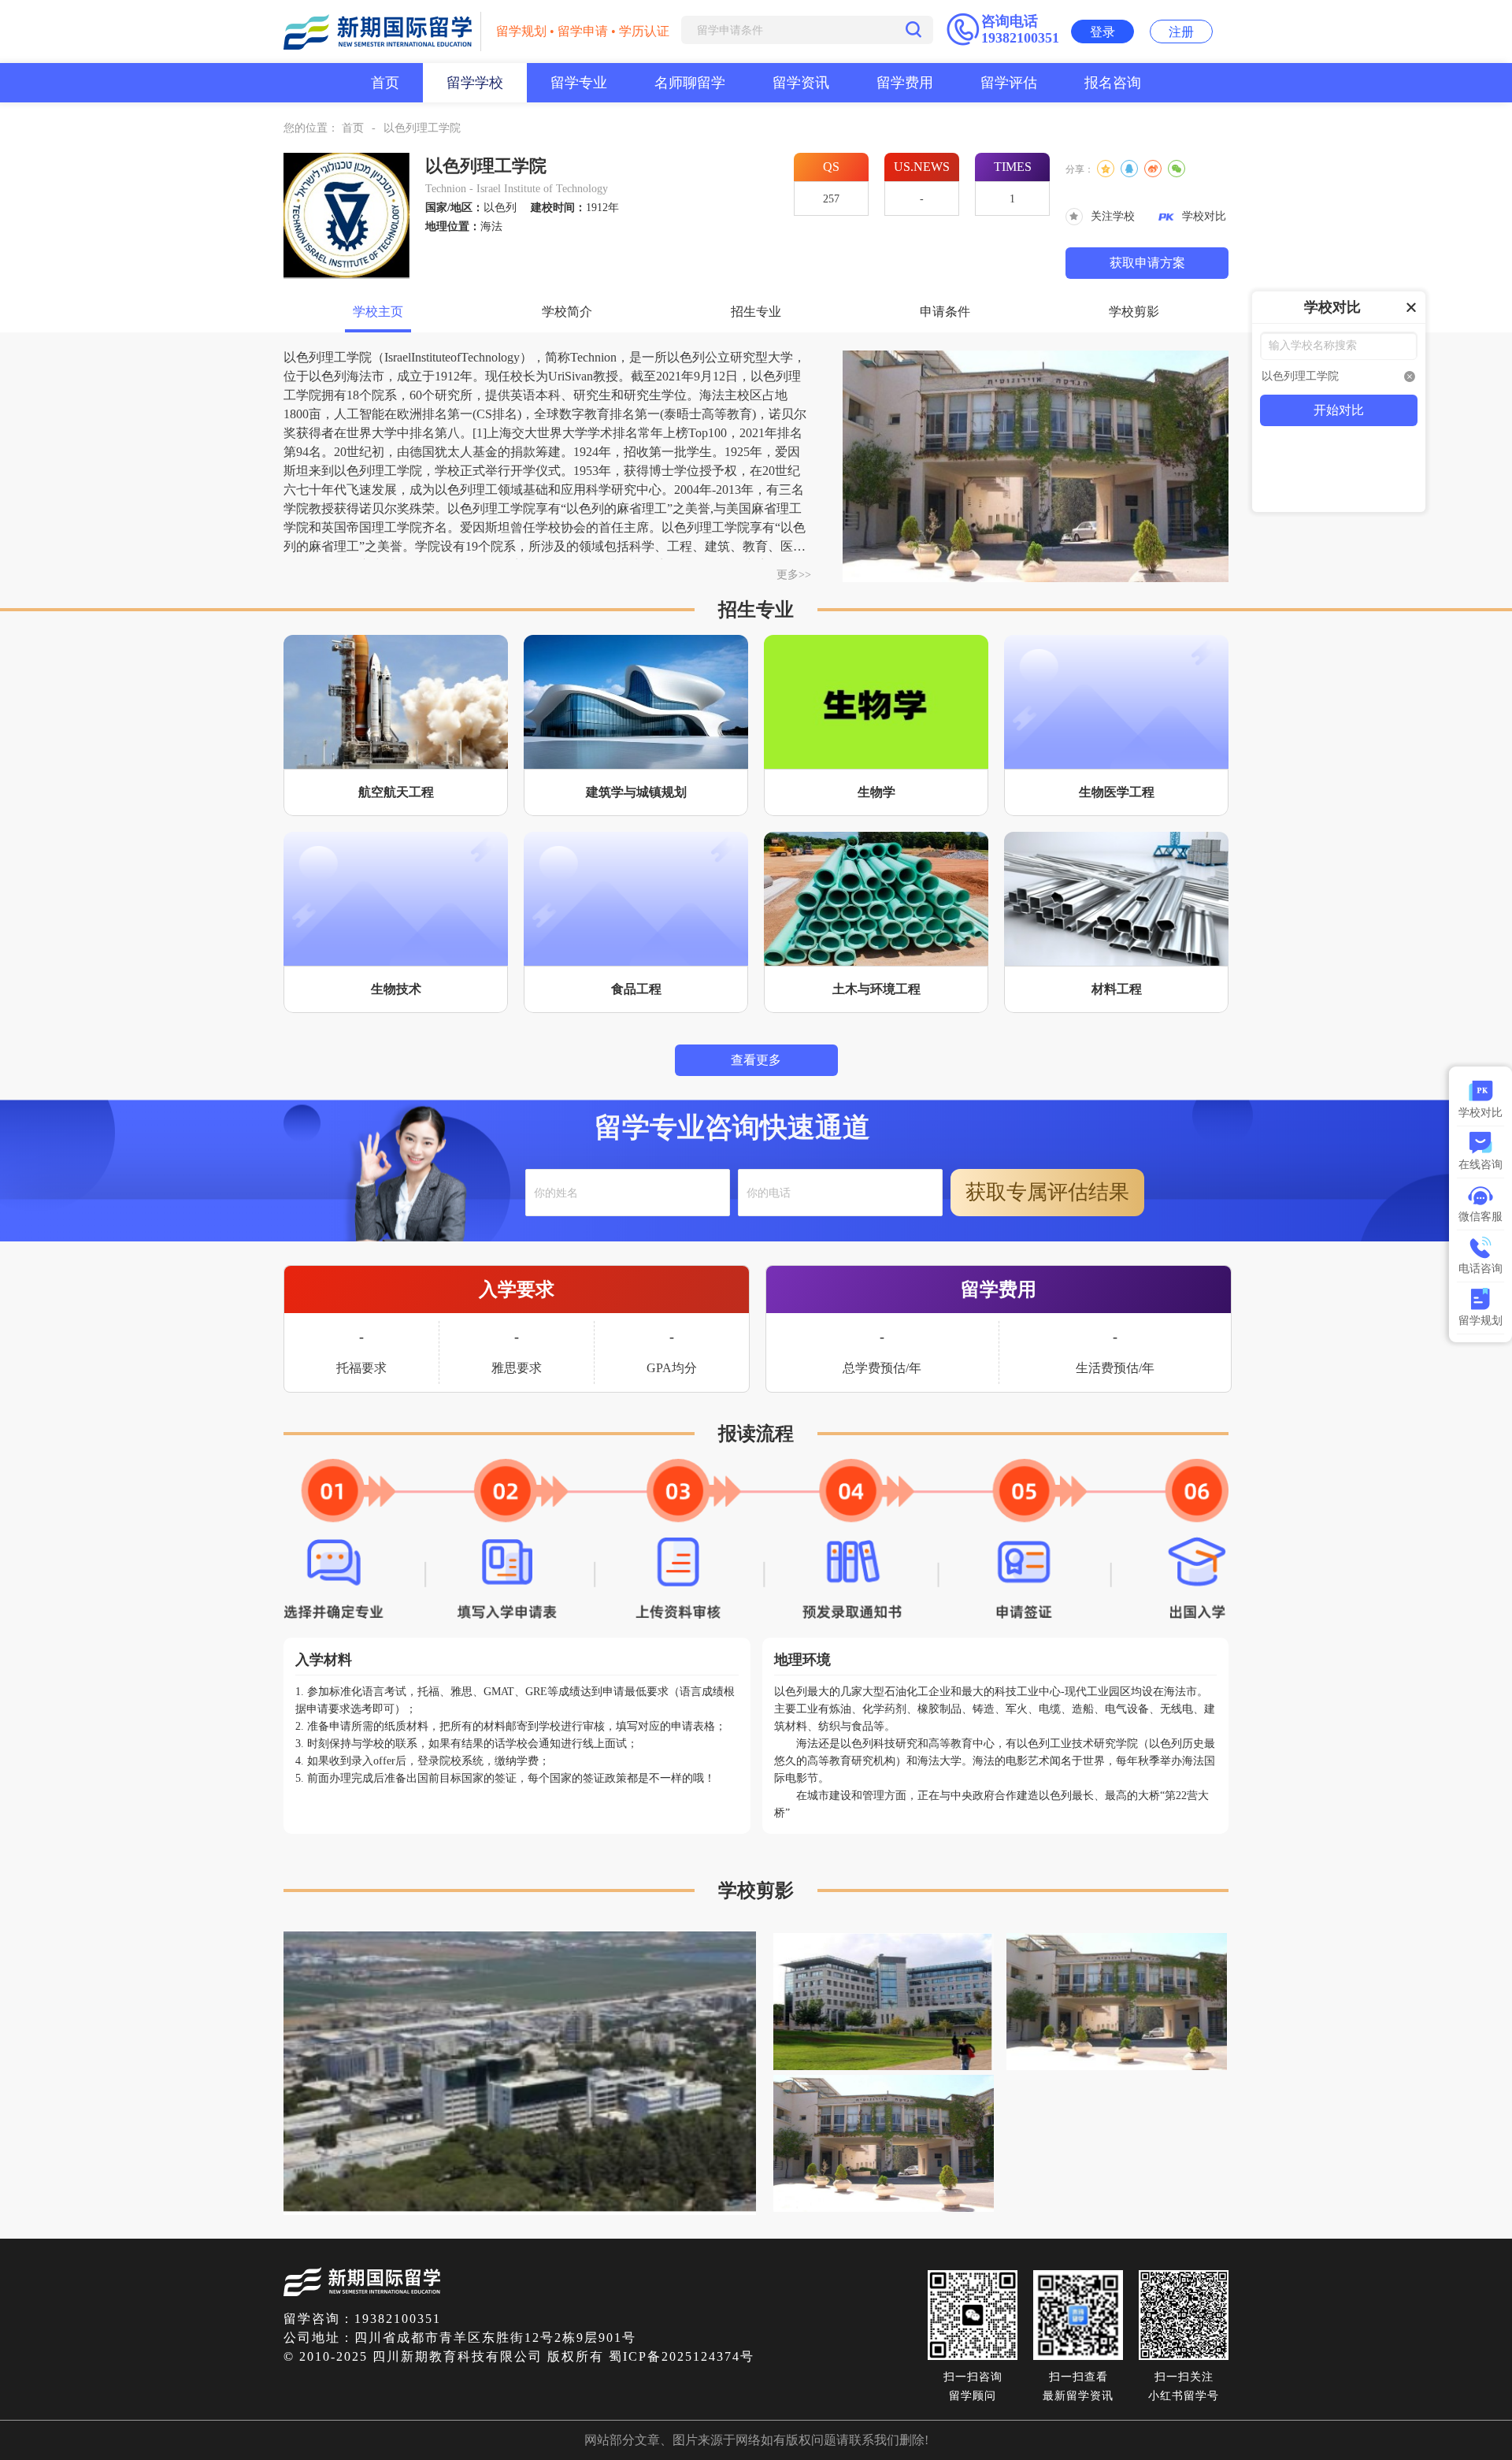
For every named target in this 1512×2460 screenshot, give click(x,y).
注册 (1181, 32)
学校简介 (567, 312)
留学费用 (905, 83)
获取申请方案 (1147, 263)
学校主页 (378, 312)
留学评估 (1009, 83)
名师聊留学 (690, 83)
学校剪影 (1134, 312)
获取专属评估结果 (1047, 1192)
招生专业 (756, 312)
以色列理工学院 (422, 128)
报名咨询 (1113, 83)
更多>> (794, 575)
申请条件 (945, 312)
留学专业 (579, 83)
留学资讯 (801, 83)
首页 (385, 83)
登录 (1102, 32)
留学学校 (475, 83)
